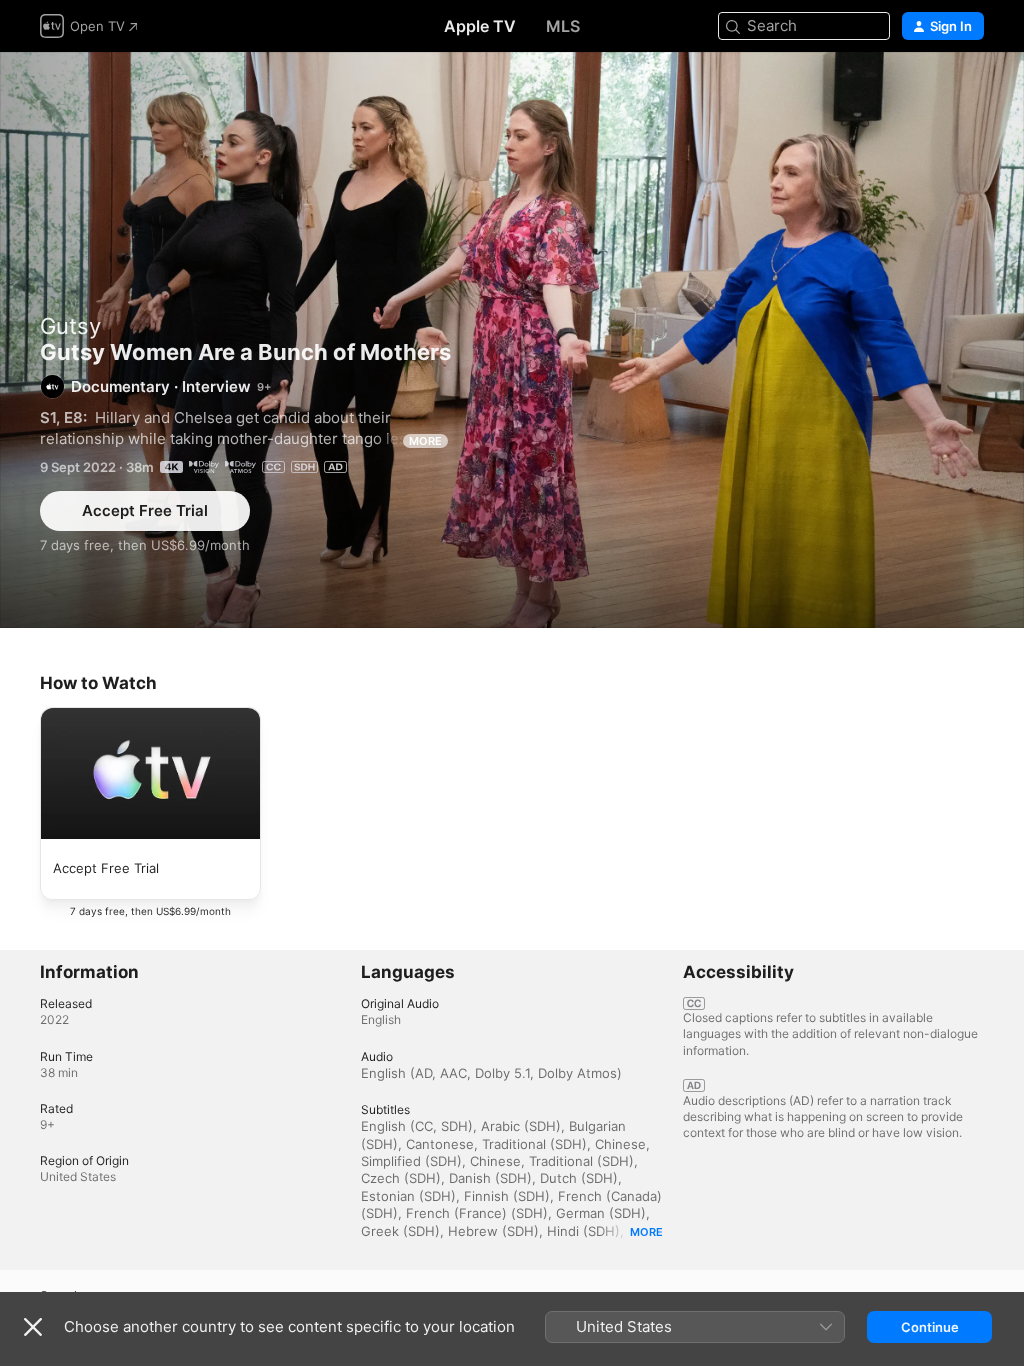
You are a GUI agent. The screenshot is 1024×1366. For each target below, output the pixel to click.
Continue (930, 1327)
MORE (425, 441)
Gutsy (70, 326)
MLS (563, 26)
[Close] (33, 1327)
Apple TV (480, 26)
